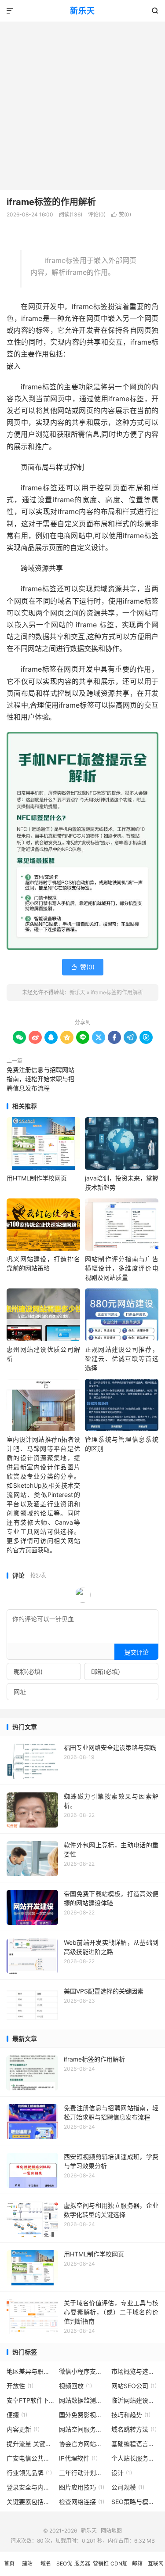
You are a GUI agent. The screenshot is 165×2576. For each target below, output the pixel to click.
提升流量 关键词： (30, 2444)
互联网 (156, 2563)
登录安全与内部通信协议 (30, 2487)
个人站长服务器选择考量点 (135, 2458)
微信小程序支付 (83, 2371)
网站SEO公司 (134, 2386)
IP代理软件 (78, 2458)
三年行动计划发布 (83, 2473)
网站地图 (111, 2531)
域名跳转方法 (134, 2429)
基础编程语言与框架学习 (135, 2444)
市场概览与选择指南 (135, 2371)
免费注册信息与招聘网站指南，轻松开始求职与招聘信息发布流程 (40, 1079)
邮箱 (137, 2563)
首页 (9, 2563)
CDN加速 (119, 2568)
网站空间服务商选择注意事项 (83, 2429)
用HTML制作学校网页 (37, 1178)
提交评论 (136, 1652)
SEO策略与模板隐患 (135, 2502)
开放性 (20, 2386)
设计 (122, 2473)
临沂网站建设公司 (135, 2400)
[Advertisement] (82, 103)
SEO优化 (64, 2568)
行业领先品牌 (29, 2473)
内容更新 (23, 2429)
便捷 (17, 2415)
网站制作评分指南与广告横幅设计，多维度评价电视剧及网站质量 (122, 1268)
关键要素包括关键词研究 (30, 2502)
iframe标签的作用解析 (51, 202)
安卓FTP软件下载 (30, 2400)
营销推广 (101, 2568)
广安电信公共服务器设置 (30, 2458)
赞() (121, 214)
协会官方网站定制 (83, 2444)
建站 (27, 2563)
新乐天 (82, 11)
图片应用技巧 (82, 2487)
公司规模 (128, 2487)
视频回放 (75, 2386)
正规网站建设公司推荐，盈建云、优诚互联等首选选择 (122, 1358)
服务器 (82, 2563)
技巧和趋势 (131, 2415)
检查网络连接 (82, 2502)
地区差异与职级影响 (30, 2371)
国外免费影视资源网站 (83, 2415)
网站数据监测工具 (83, 2400)
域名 (46, 2563)
